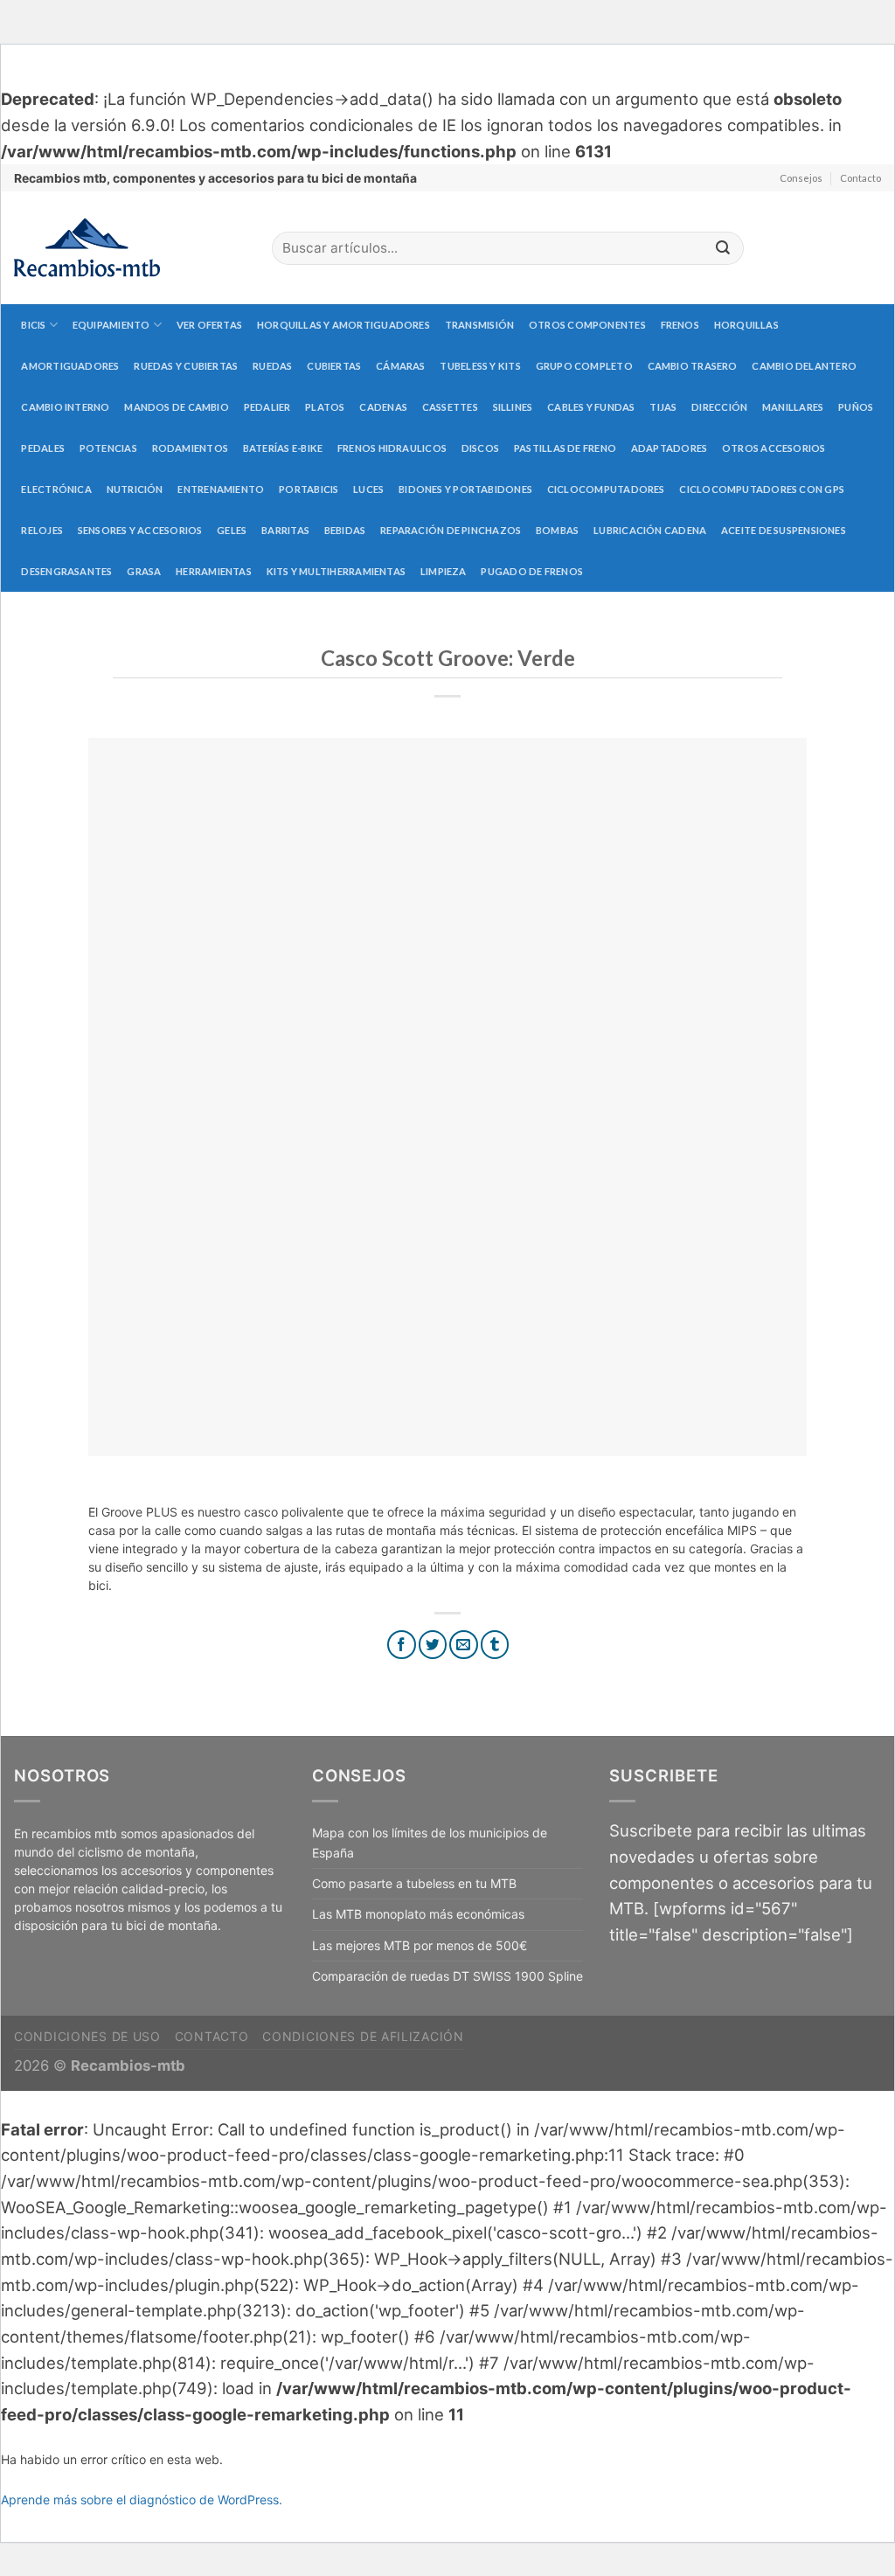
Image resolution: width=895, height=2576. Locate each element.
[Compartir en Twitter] (433, 1645)
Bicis (33, 325)
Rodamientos (190, 448)
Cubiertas (334, 366)
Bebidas (345, 530)
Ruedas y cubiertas (186, 366)
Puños (856, 407)
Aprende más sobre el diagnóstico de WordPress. (142, 2500)
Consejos (801, 178)
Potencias (108, 448)
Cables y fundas (591, 407)
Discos (480, 448)
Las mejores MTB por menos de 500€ (420, 1945)
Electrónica (56, 489)
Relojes (42, 530)
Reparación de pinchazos (451, 530)
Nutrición (135, 489)
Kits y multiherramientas (336, 571)
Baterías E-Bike (283, 448)
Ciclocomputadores (606, 489)
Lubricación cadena (650, 530)
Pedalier (267, 407)
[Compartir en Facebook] (402, 1645)
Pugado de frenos (532, 571)
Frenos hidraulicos (392, 448)
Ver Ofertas (209, 325)
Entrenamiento (221, 489)
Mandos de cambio (177, 407)
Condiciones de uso (87, 2036)
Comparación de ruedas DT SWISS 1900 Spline (447, 1976)
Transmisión (479, 325)
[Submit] (723, 249)
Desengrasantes (66, 571)
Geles (232, 530)
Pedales (43, 448)
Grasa (144, 571)
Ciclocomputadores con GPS (762, 489)
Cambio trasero (693, 366)
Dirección (719, 407)
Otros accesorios (774, 448)
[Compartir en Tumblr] (495, 1645)
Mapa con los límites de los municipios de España (430, 1842)
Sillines (513, 407)
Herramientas (214, 571)
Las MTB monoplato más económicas (418, 1914)
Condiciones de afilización (363, 2036)
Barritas (285, 530)
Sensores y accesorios (140, 530)
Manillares (793, 407)
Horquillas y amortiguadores (343, 325)
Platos (325, 407)
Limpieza (444, 571)
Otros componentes (587, 325)
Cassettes (450, 407)
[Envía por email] (464, 1645)
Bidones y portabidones (465, 489)
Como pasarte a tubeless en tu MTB (414, 1883)
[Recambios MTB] (130, 248)
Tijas (663, 407)
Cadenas (383, 407)
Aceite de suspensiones (784, 530)
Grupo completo (584, 366)
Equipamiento (111, 325)
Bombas (557, 530)
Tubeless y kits (480, 366)
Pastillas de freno (565, 448)
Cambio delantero (804, 366)
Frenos (680, 325)
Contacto (860, 178)
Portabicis (309, 489)
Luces (368, 489)
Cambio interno (65, 407)
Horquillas (746, 325)
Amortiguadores (70, 366)
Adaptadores (669, 448)
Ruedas (272, 366)
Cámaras (401, 366)
